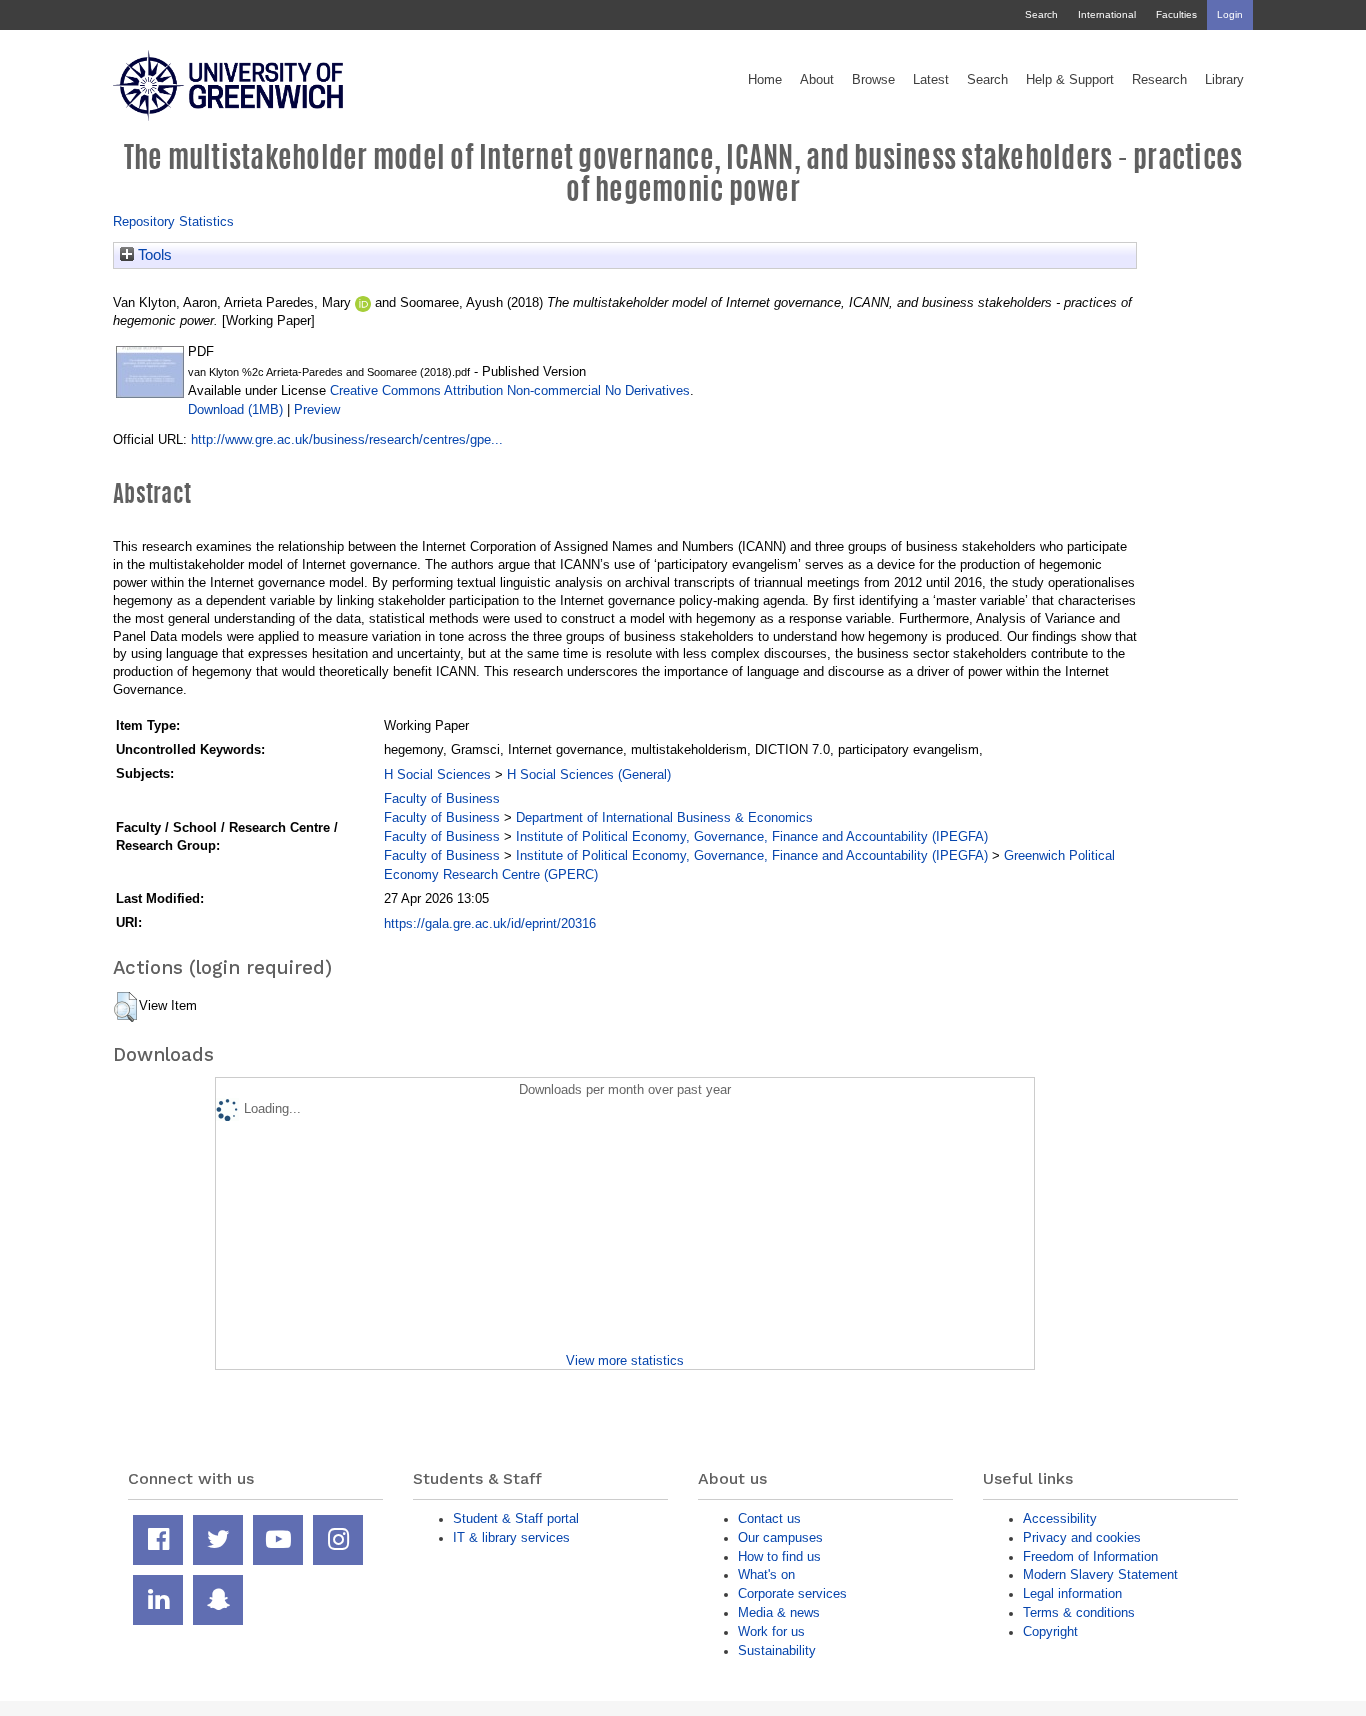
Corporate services (792, 1593)
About (817, 80)
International (1107, 14)
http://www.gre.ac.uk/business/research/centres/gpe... (347, 439)
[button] (125, 1007)
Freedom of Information (1090, 1556)
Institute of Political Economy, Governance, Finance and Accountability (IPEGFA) (752, 836)
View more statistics (625, 1360)
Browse (873, 80)
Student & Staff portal (516, 1518)
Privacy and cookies (1082, 1537)
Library (1224, 80)
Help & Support (1070, 80)
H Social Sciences (437, 774)
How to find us (779, 1556)
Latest (931, 80)
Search (1041, 14)
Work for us (771, 1631)
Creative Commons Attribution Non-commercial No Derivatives (510, 390)
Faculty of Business (442, 798)
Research (1159, 80)
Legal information (1072, 1593)
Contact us (769, 1518)
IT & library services (511, 1537)
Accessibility (1060, 1518)
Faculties (1176, 14)
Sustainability (777, 1650)
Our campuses (780, 1537)
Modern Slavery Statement (1100, 1574)
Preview (317, 409)
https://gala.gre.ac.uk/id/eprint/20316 (490, 923)
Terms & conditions (1079, 1612)
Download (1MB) (235, 409)
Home (765, 80)
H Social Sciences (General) (589, 774)
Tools (153, 255)
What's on (766, 1574)
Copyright (1050, 1631)
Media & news (779, 1612)
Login (1230, 14)
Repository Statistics (173, 221)
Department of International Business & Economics (664, 817)
